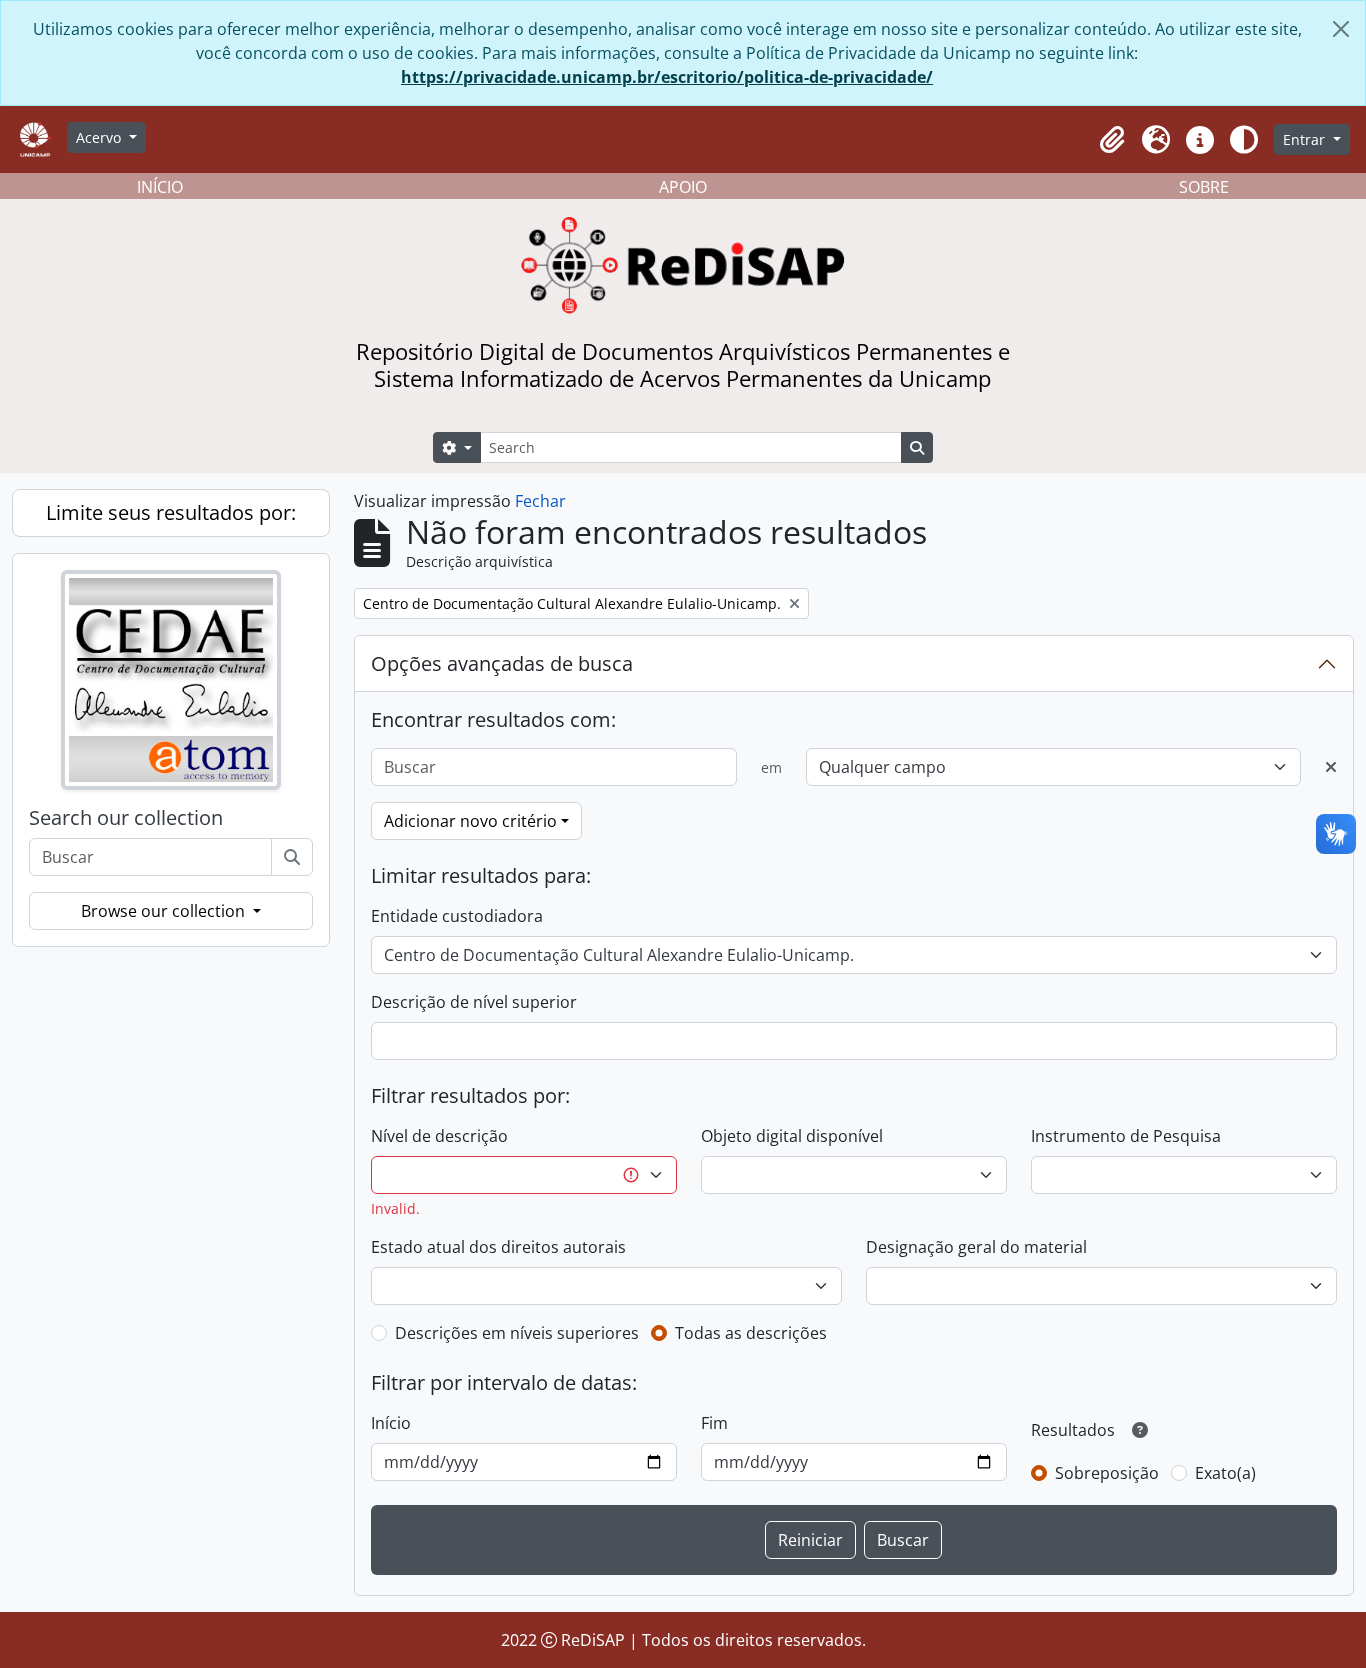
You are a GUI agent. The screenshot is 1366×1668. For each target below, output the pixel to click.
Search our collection (126, 818)
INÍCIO (160, 187)
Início (391, 1423)
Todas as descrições (751, 1333)
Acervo (100, 137)
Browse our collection (165, 911)
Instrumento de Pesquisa (1126, 1136)
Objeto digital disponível (792, 1136)
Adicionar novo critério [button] (470, 821)
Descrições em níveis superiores (517, 1333)
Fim (714, 1423)
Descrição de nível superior (474, 1002)
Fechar (540, 501)
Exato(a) (1225, 1473)
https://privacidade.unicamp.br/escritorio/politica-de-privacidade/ (667, 77)
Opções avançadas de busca (502, 663)
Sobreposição (1107, 1473)
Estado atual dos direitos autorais (498, 1247)
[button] (1112, 140)
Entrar (1306, 139)
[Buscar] (292, 857)
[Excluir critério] (1331, 767)
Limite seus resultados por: (171, 512)
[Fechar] (1341, 29)
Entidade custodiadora (457, 916)
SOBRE (1204, 187)
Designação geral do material (976, 1247)
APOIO (683, 187)
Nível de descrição (439, 1136)
